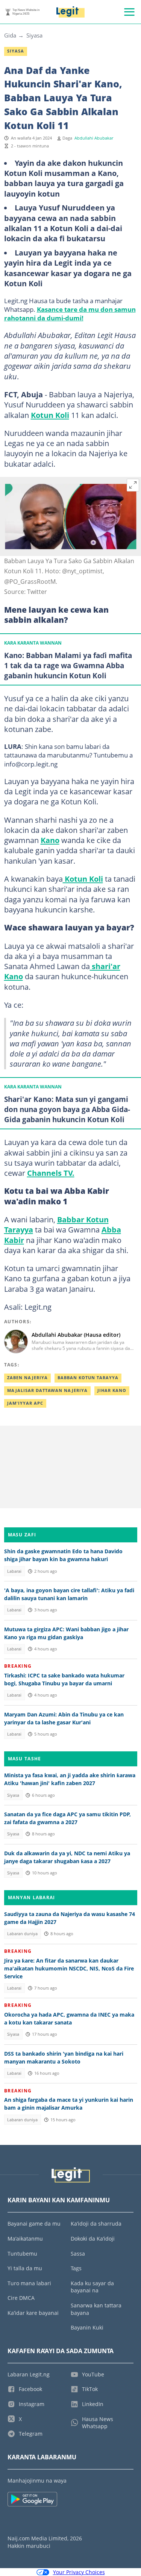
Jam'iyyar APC (25, 1403)
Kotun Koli (50, 415)
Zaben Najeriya (27, 1378)
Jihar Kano (112, 1390)
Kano (50, 840)
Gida (10, 35)
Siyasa (34, 35)
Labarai (14, 1571)
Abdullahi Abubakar (94, 138)
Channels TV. (51, 1173)
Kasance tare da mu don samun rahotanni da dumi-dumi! (70, 313)
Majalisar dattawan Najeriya (47, 1390)
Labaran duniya (22, 1934)
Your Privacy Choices (79, 2572)
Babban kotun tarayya (88, 1378)
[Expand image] (133, 485)
